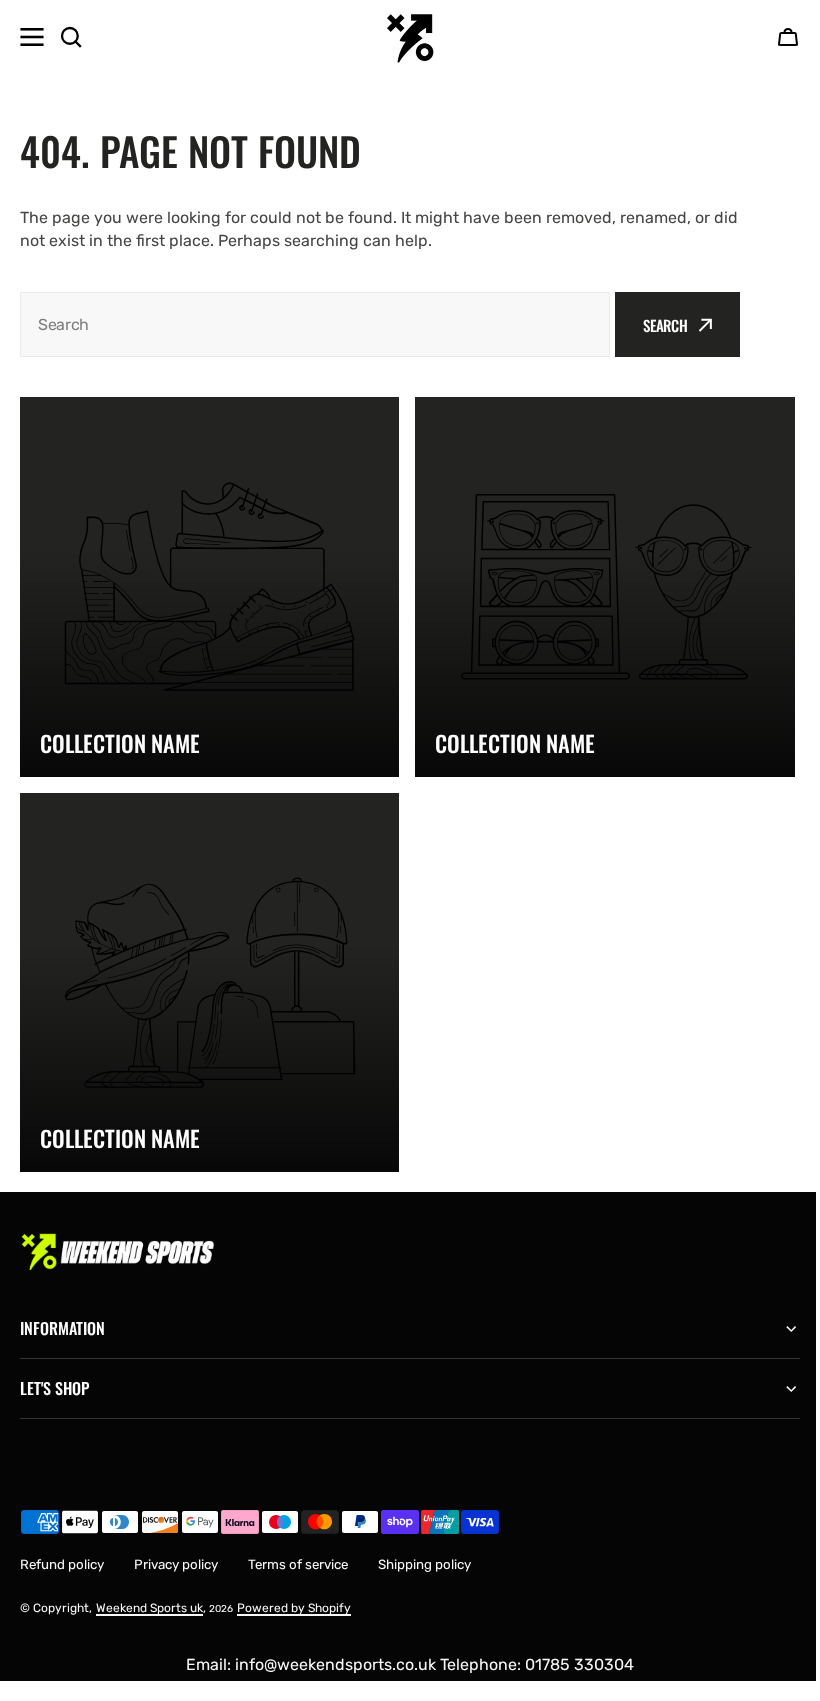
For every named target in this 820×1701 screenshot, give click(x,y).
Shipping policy (424, 1549)
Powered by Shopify (294, 1593)
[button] (788, 37)
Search (665, 325)
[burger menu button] (32, 37)
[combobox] (315, 324)
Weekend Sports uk (149, 1593)
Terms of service (298, 1549)
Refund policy (62, 1549)
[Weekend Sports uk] (410, 37)
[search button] (71, 37)
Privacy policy (176, 1549)
